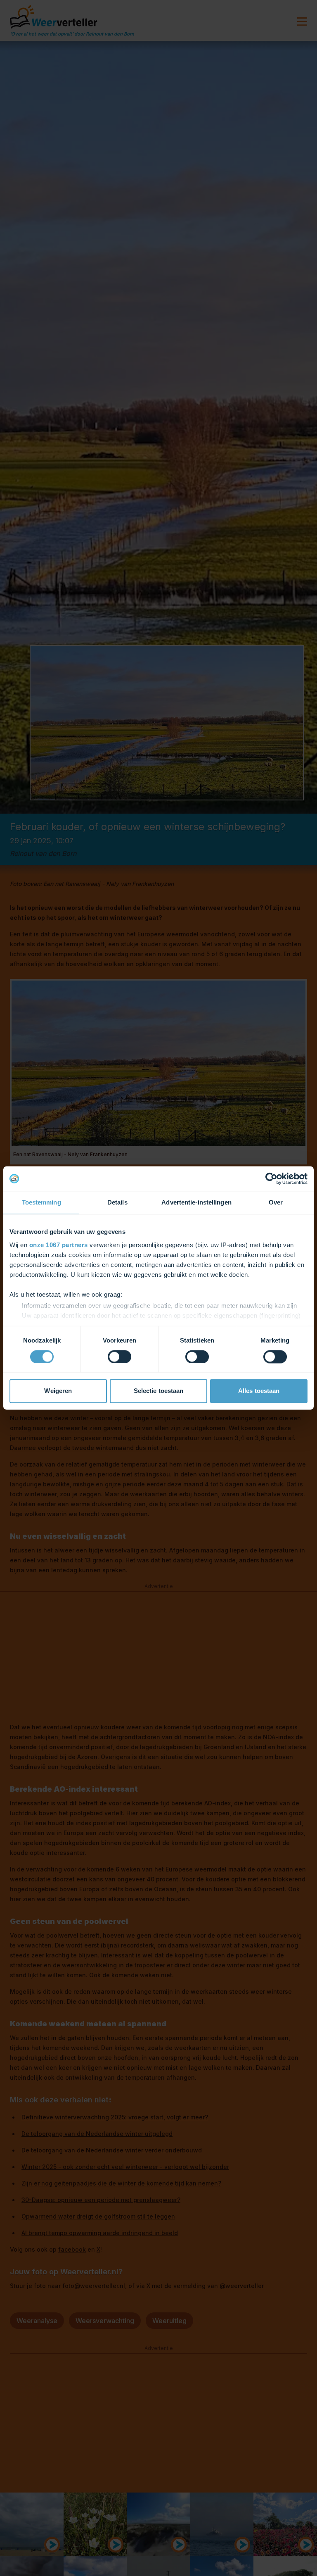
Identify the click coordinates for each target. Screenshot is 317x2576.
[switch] (119, 1357)
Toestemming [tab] (41, 1202)
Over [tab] (276, 1202)
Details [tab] (117, 1202)
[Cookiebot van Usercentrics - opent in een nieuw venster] (271, 1178)
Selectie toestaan (159, 1391)
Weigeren (58, 1391)
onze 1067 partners (59, 1245)
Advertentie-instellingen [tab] (196, 1202)
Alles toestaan (259, 1391)
